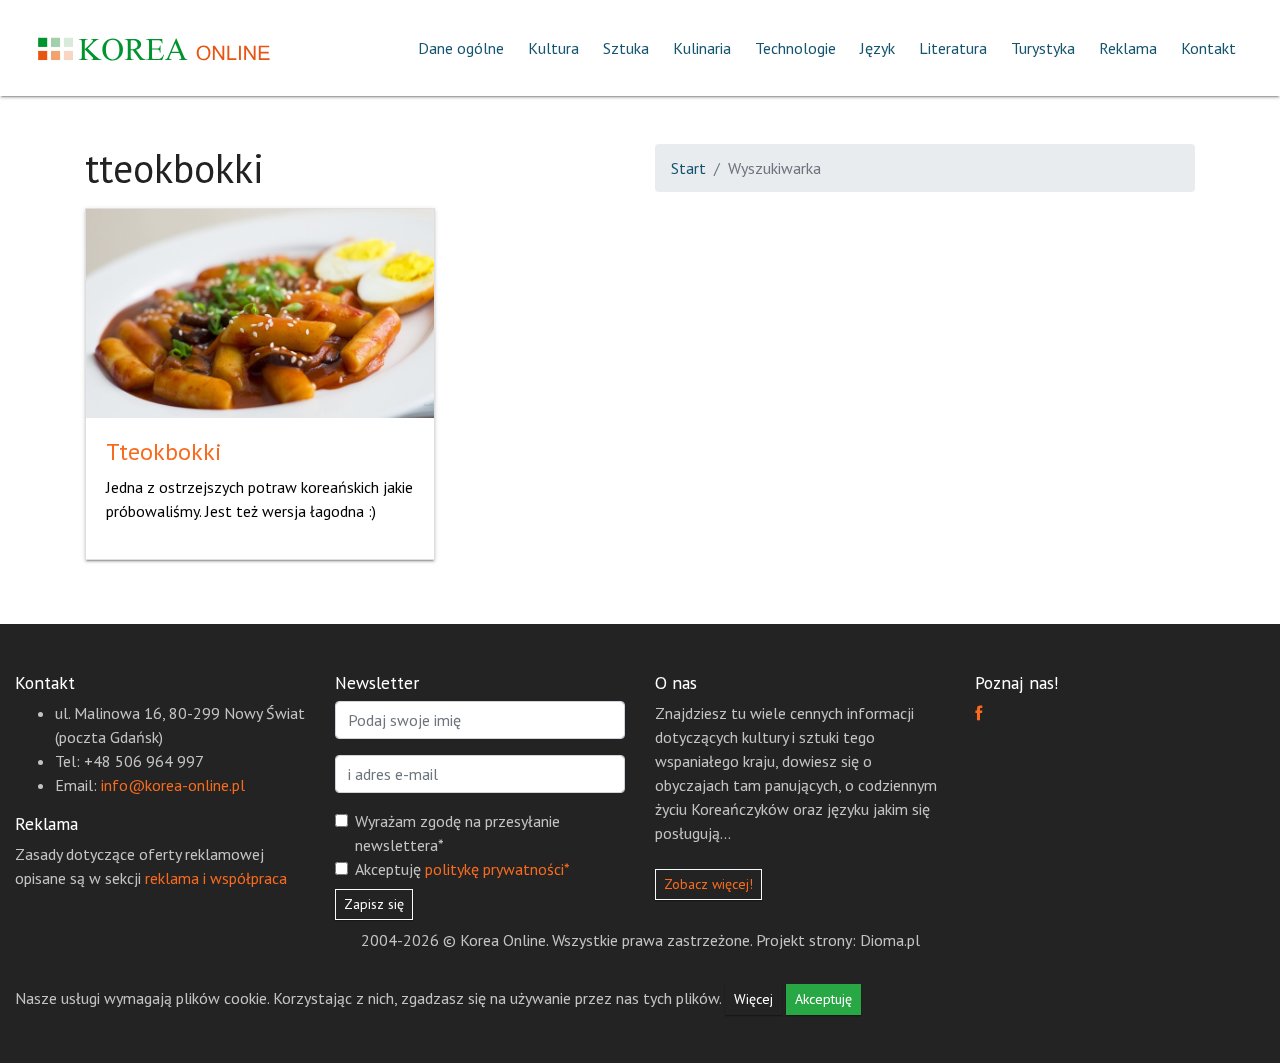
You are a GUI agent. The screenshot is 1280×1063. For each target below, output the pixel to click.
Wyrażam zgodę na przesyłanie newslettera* (457, 833)
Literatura (953, 48)
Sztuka (626, 48)
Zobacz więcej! (708, 884)
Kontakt (1208, 48)
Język (877, 48)
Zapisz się (374, 904)
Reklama (1128, 48)
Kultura (553, 48)
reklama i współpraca (216, 878)
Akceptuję (462, 869)
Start (688, 168)
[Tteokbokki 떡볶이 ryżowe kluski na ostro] (260, 311)
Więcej (753, 999)
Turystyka (1043, 48)
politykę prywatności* (497, 869)
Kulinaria (702, 48)
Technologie (795, 48)
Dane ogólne (461, 48)
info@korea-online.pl (173, 785)
